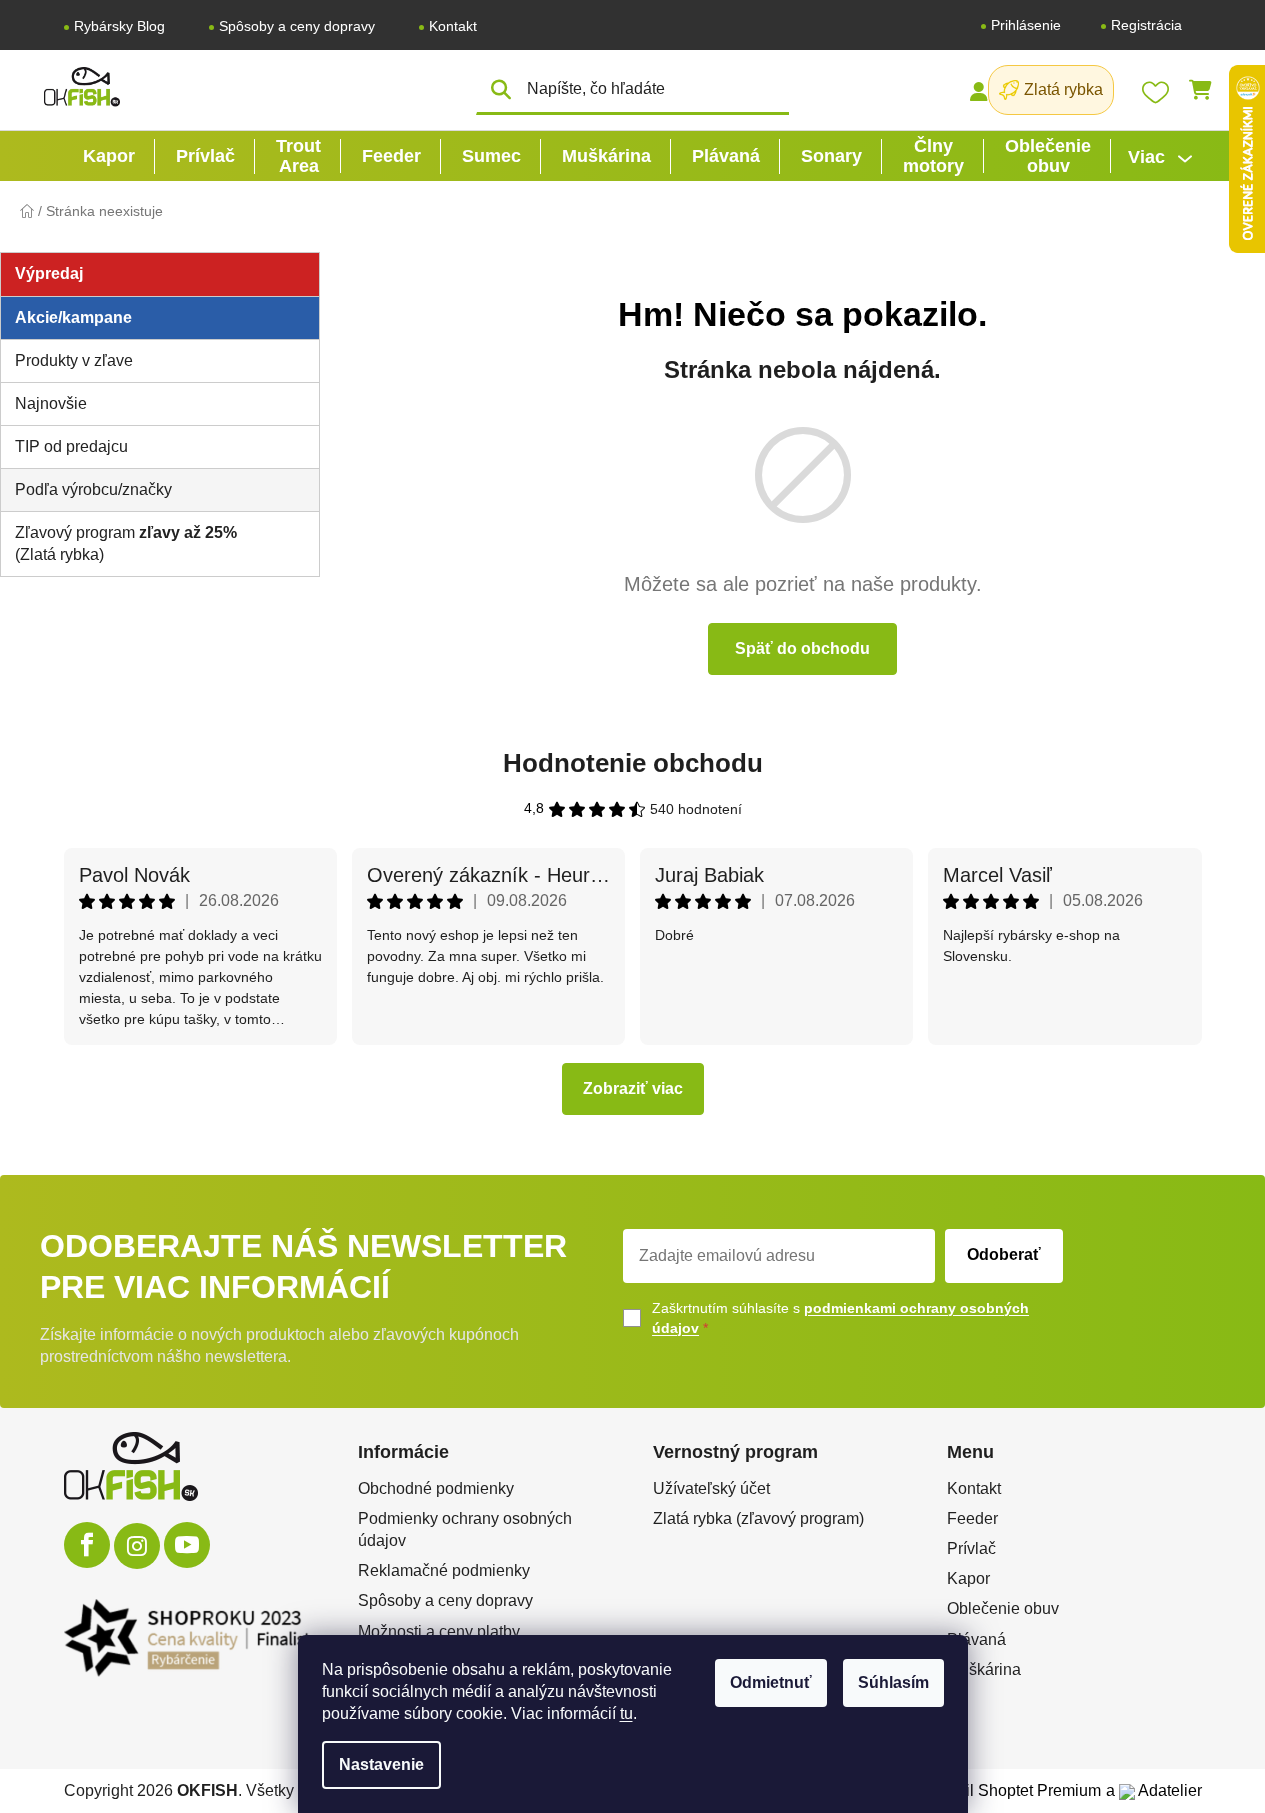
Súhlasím (893, 1682)
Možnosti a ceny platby (439, 1631)
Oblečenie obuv (1003, 1608)
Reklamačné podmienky (444, 1570)
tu (626, 1713)
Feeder (972, 1518)
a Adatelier (1154, 1790)
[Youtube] (187, 1545)
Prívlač (971, 1548)
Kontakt (453, 26)
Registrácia (1146, 25)
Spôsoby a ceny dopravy (297, 26)
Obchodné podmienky (436, 1488)
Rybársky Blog (119, 26)
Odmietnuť (771, 1682)
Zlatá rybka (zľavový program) (758, 1518)
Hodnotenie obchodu (633, 763)
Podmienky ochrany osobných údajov (465, 1529)
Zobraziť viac (633, 1088)
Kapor (968, 1578)
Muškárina (984, 1669)
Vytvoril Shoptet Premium (1011, 1790)
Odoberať (1004, 1254)
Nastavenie (381, 1764)
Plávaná (976, 1639)
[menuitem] (109, 156)
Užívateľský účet (711, 1488)
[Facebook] (87, 1545)
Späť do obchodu (802, 648)
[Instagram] (137, 1546)
